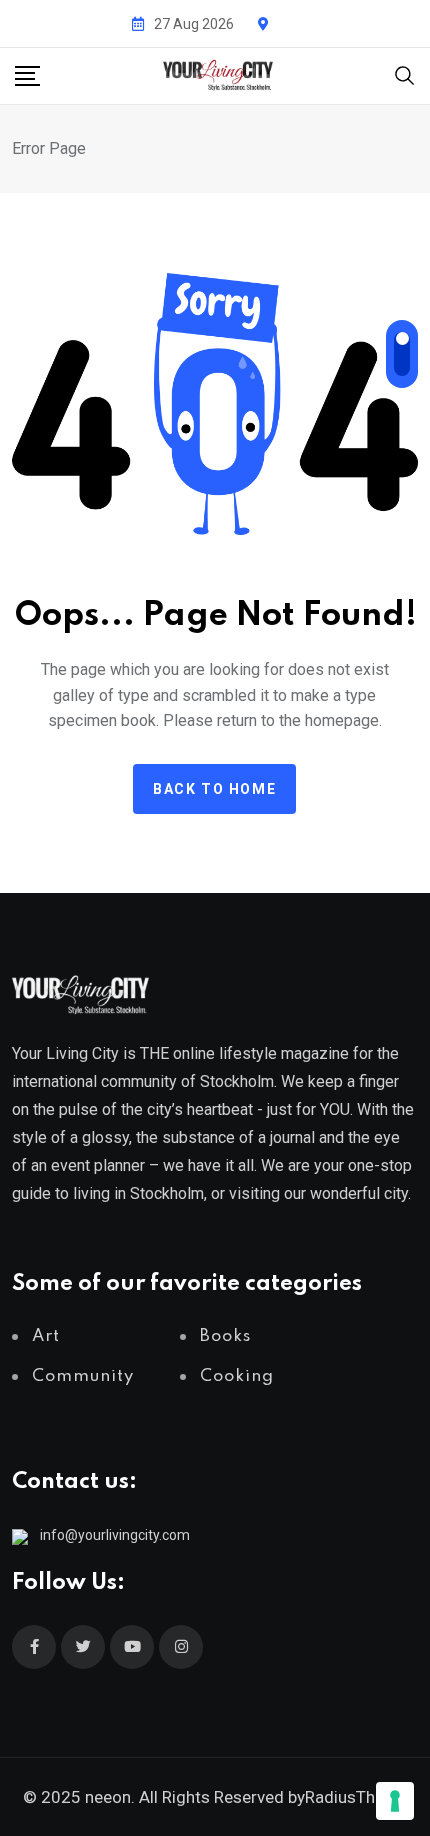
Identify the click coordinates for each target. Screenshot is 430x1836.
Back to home (214, 789)
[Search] (405, 74)
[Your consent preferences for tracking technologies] (395, 1801)
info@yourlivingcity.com (115, 1535)
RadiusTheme (356, 1797)
